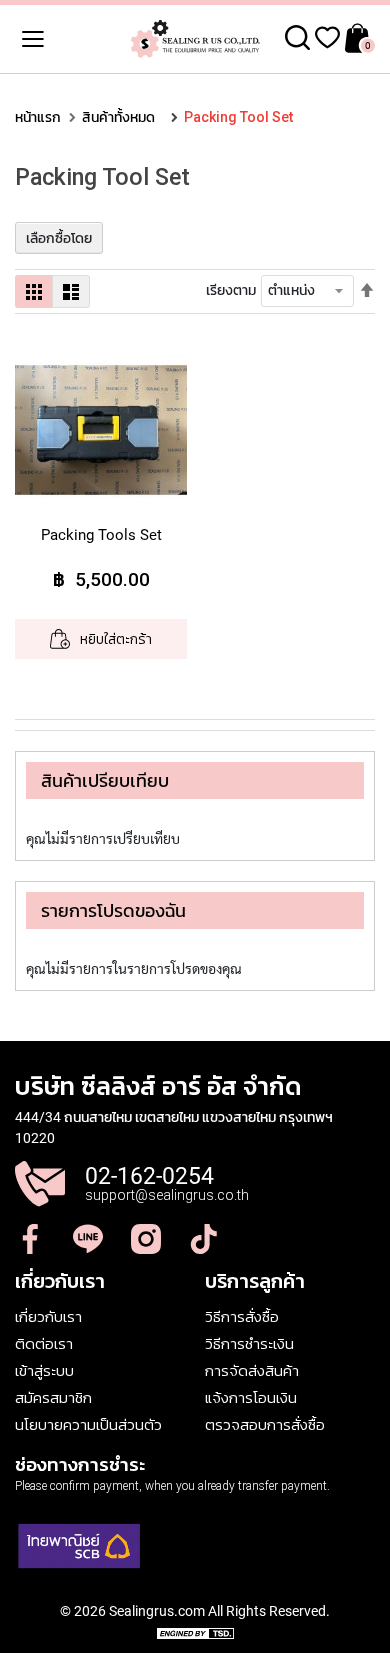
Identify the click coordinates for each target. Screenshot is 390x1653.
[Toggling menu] (20, 38)
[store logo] (195, 39)
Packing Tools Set (101, 535)
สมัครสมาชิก (53, 1398)
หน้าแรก (38, 117)
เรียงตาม (231, 290)
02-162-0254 (149, 1176)
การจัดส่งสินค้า (252, 1371)
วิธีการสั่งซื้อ (242, 1317)
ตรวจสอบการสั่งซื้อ (265, 1425)
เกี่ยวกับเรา (48, 1317)
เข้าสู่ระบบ (44, 1371)
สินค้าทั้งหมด (118, 117)
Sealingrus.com (157, 1611)
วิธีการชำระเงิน (249, 1344)
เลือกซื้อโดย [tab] (59, 238)
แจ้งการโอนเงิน (251, 1398)
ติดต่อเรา (44, 1344)
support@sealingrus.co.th (167, 1195)
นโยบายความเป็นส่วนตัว (88, 1425)
